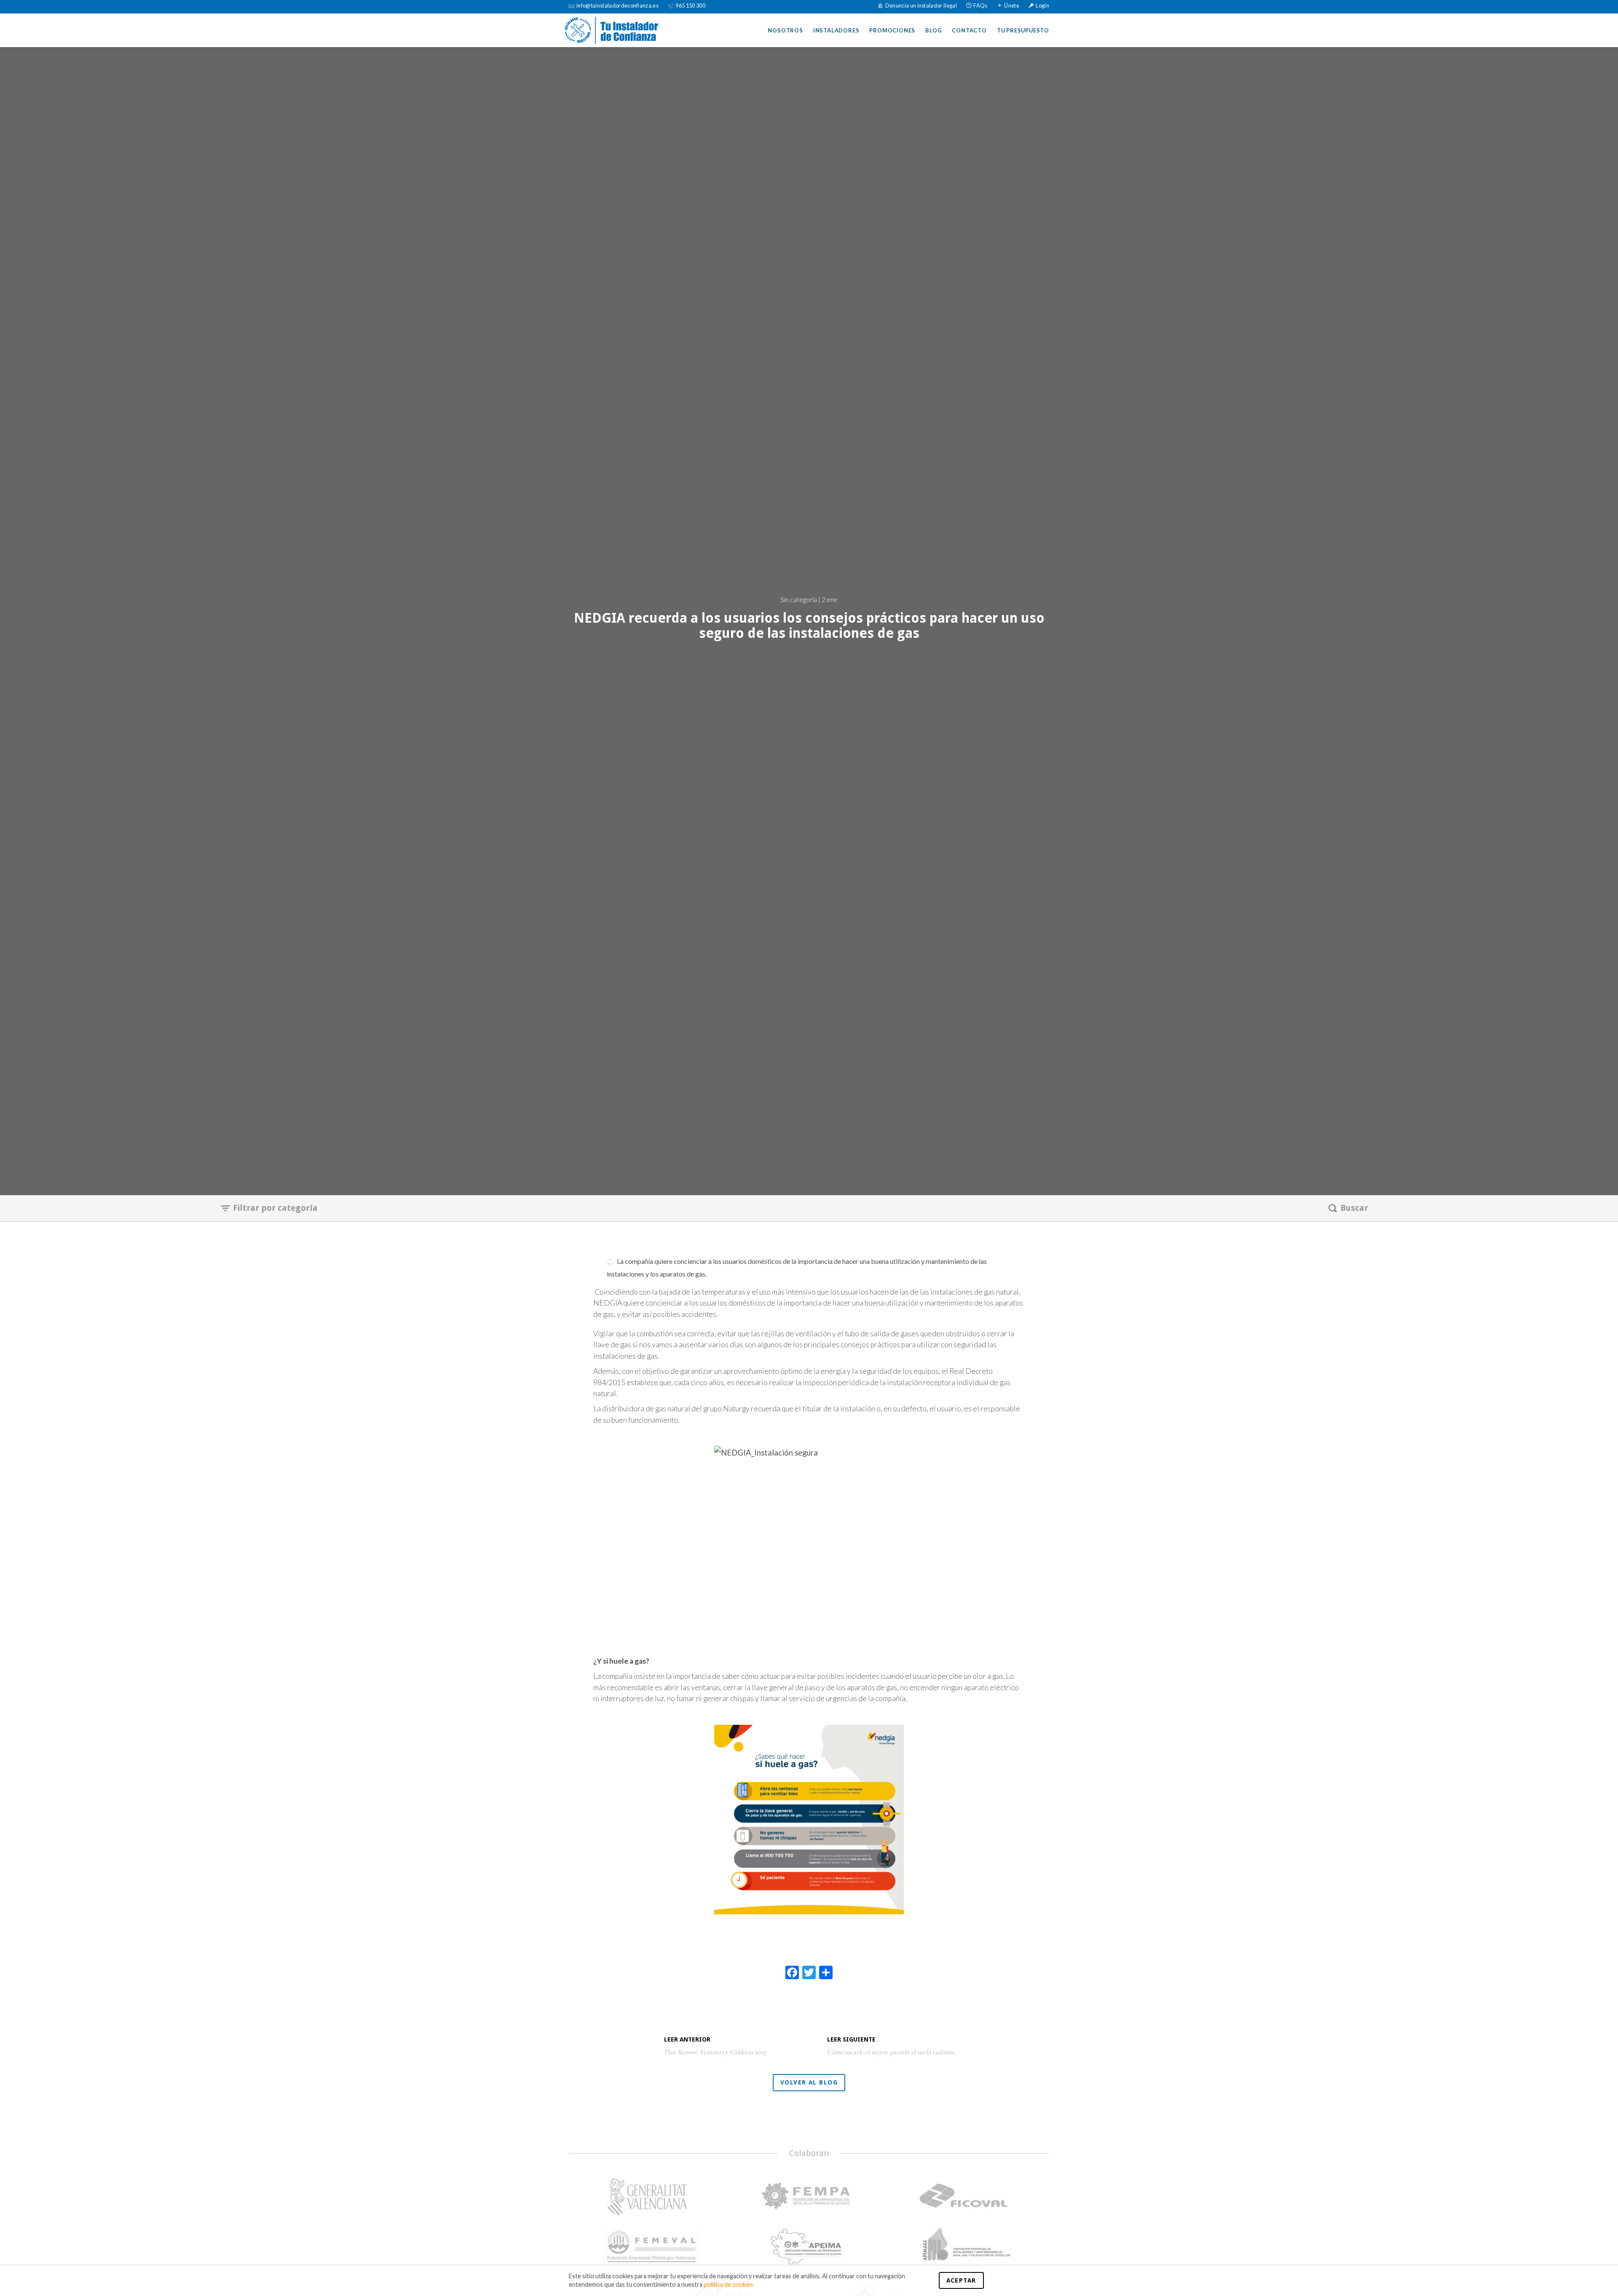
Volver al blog (809, 2082)
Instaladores (836, 30)
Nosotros (785, 30)
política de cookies (729, 2284)
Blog (934, 30)
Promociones (892, 30)
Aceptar (961, 2280)
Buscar (1354, 1208)
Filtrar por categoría (275, 1208)
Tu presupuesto (1023, 30)
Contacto (969, 30)
